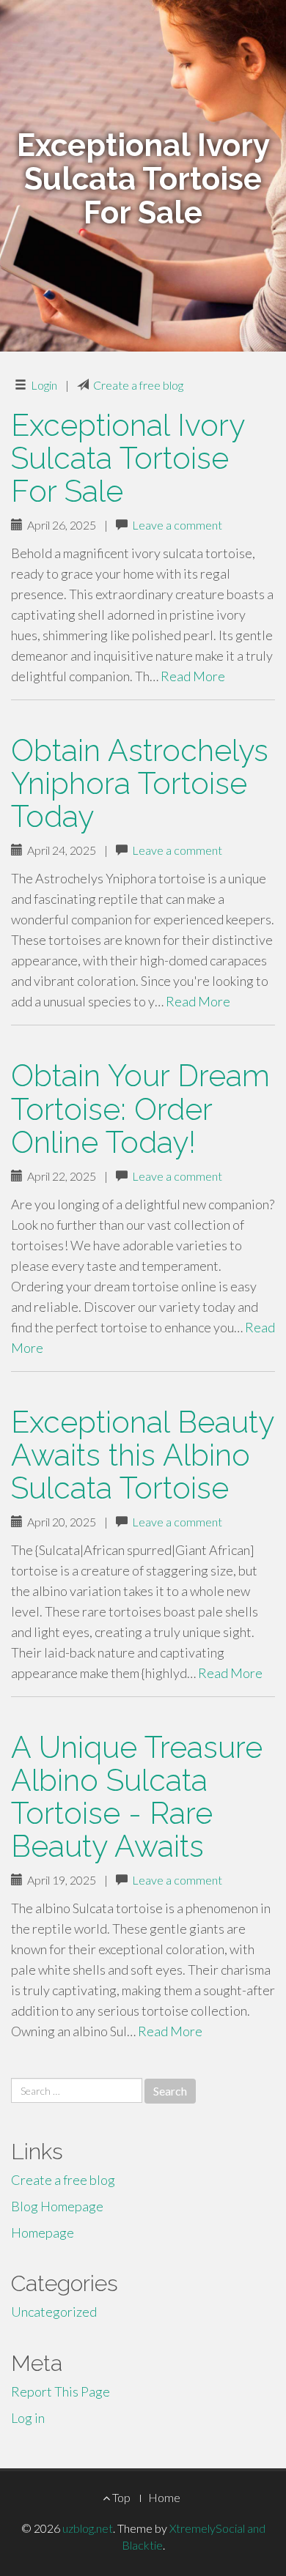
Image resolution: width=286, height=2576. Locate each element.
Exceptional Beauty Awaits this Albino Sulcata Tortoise (142, 1455)
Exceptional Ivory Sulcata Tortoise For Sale (128, 458)
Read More (193, 676)
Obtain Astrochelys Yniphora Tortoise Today (140, 783)
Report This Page (60, 2391)
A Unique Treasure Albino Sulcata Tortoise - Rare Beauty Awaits (137, 1797)
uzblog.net (88, 2528)
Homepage (43, 2232)
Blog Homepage (57, 2206)
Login (44, 385)
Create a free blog (138, 385)
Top (120, 2497)
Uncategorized (54, 2312)
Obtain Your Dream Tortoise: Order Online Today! (140, 1109)
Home (164, 2497)
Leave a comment (177, 525)
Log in (28, 2418)
